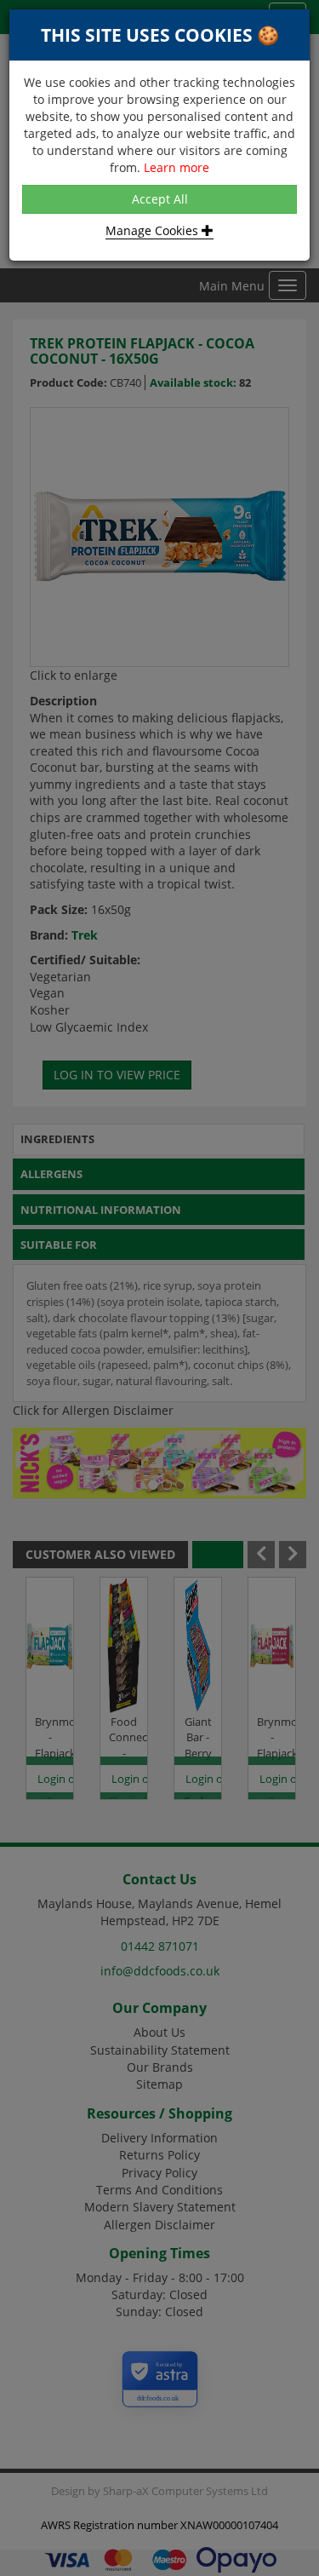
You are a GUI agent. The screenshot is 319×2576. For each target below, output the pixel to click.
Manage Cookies (154, 230)
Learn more (177, 167)
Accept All (160, 199)
